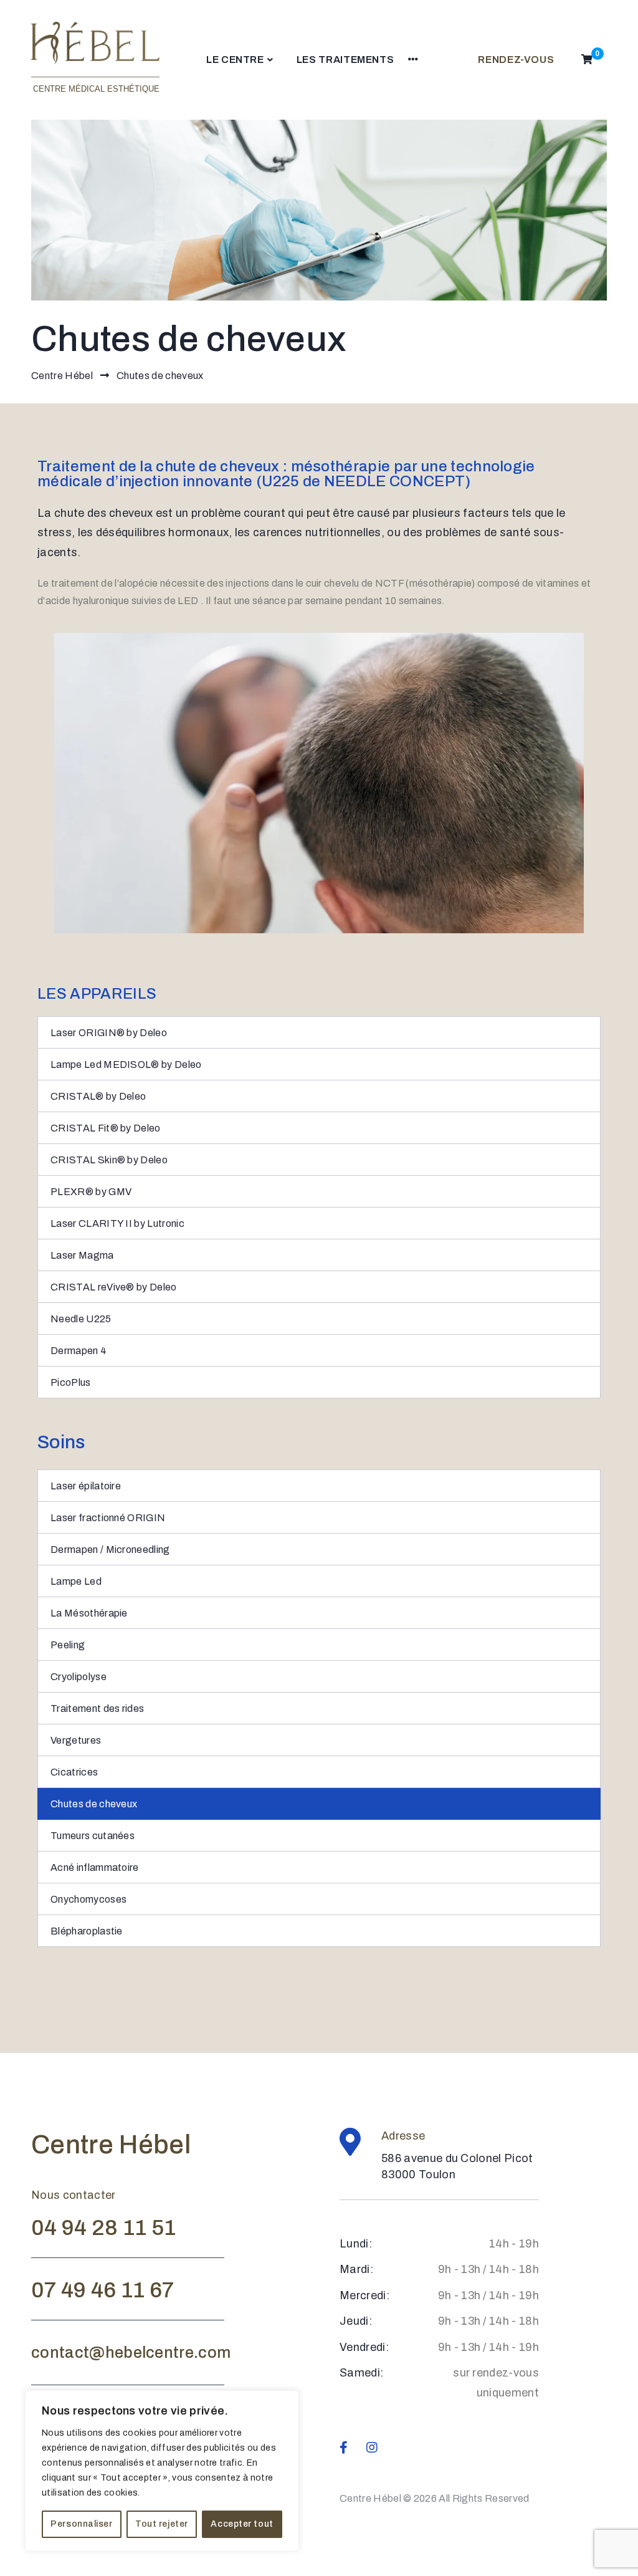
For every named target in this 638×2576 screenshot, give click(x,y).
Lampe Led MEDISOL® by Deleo (126, 1065)
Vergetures (76, 1740)
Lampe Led (76, 1581)
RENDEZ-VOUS (516, 60)
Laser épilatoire (86, 1486)
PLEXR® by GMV (91, 1192)
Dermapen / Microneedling (110, 1550)
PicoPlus (71, 1382)
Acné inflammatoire (95, 1867)
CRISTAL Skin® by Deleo (109, 1160)
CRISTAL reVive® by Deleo (114, 1287)
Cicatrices (74, 1772)
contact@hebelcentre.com (131, 2353)
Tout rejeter (162, 2524)
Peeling (68, 1645)
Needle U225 (81, 1319)
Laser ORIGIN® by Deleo (109, 1033)
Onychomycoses (88, 1899)
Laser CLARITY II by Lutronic (117, 1223)
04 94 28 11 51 (103, 2228)
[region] (162, 2471)
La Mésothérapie (89, 1613)
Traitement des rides (97, 1709)
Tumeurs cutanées (93, 1836)
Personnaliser (81, 2524)
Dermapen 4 (79, 1351)
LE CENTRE (235, 60)
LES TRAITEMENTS (345, 60)
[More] (413, 60)
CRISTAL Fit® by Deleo (106, 1128)
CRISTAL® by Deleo (98, 1096)
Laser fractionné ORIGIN (108, 1518)
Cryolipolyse (79, 1677)
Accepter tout (242, 2524)
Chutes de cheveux (94, 1804)
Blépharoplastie (87, 1931)
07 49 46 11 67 (102, 2290)
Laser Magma (82, 1255)
